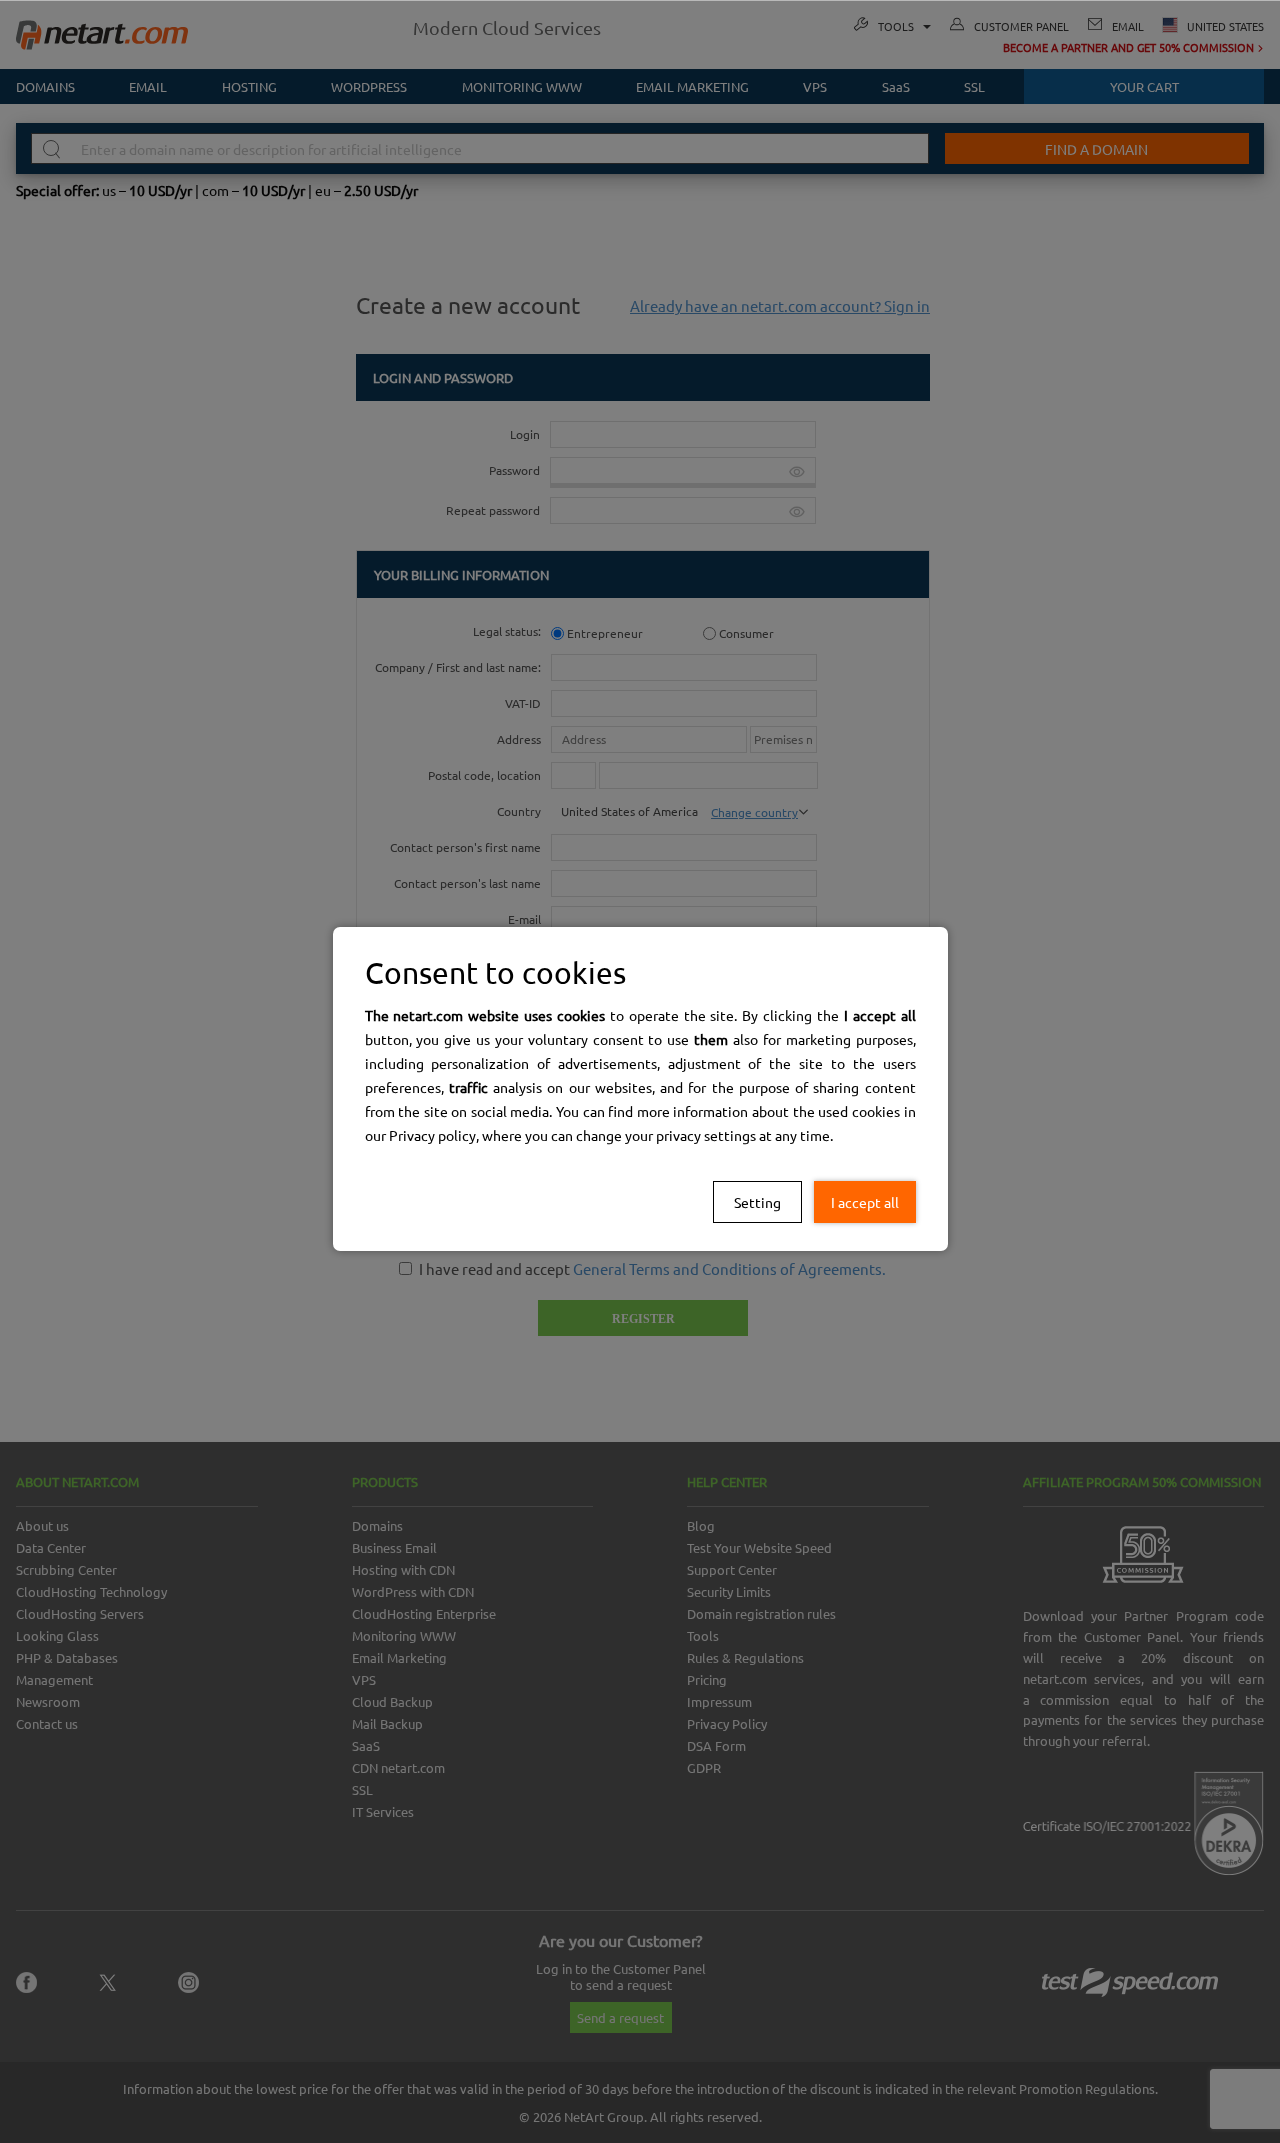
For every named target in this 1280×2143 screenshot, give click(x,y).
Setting (757, 1202)
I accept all (865, 1202)
